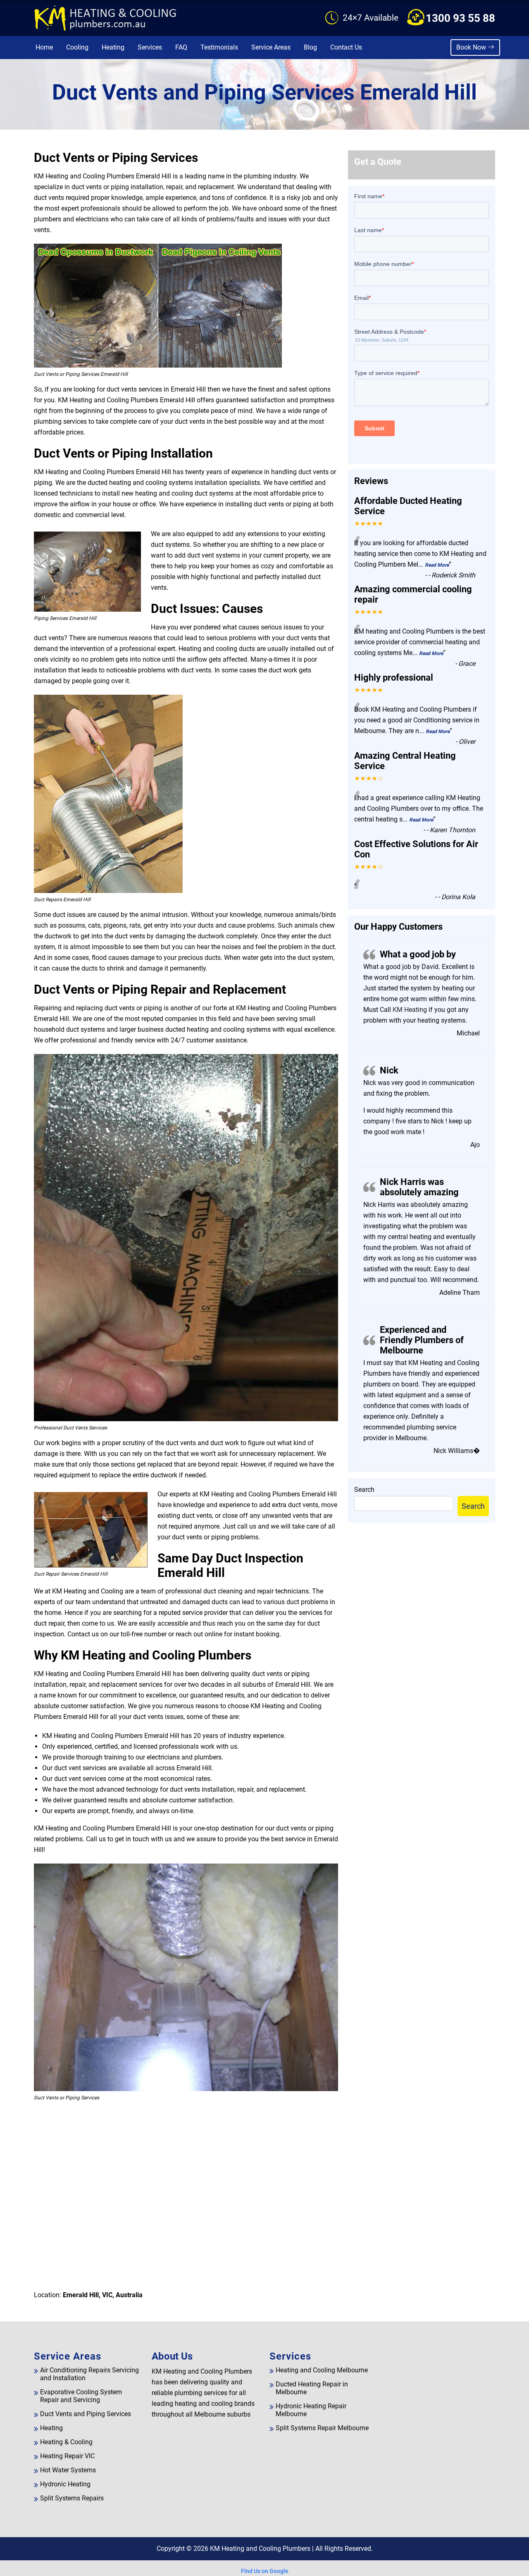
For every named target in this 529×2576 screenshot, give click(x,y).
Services (150, 47)
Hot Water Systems (68, 2470)
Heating (113, 47)
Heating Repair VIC (67, 2456)
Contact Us (346, 47)
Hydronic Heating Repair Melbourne (311, 2410)
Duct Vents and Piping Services (86, 2414)
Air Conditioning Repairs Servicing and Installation (89, 2374)
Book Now (472, 47)
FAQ (181, 47)
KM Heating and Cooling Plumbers (260, 2549)
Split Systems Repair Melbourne (322, 2428)
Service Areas (271, 47)
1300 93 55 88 (460, 18)
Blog (310, 47)
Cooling (77, 47)
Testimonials (219, 47)
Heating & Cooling (66, 2442)
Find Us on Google (265, 2571)
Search (364, 1490)
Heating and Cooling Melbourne (322, 2370)
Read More (437, 565)
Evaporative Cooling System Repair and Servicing (81, 2396)
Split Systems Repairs (72, 2498)
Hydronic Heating (65, 2484)
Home (44, 47)
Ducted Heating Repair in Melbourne (312, 2388)
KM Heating (409, 1010)
